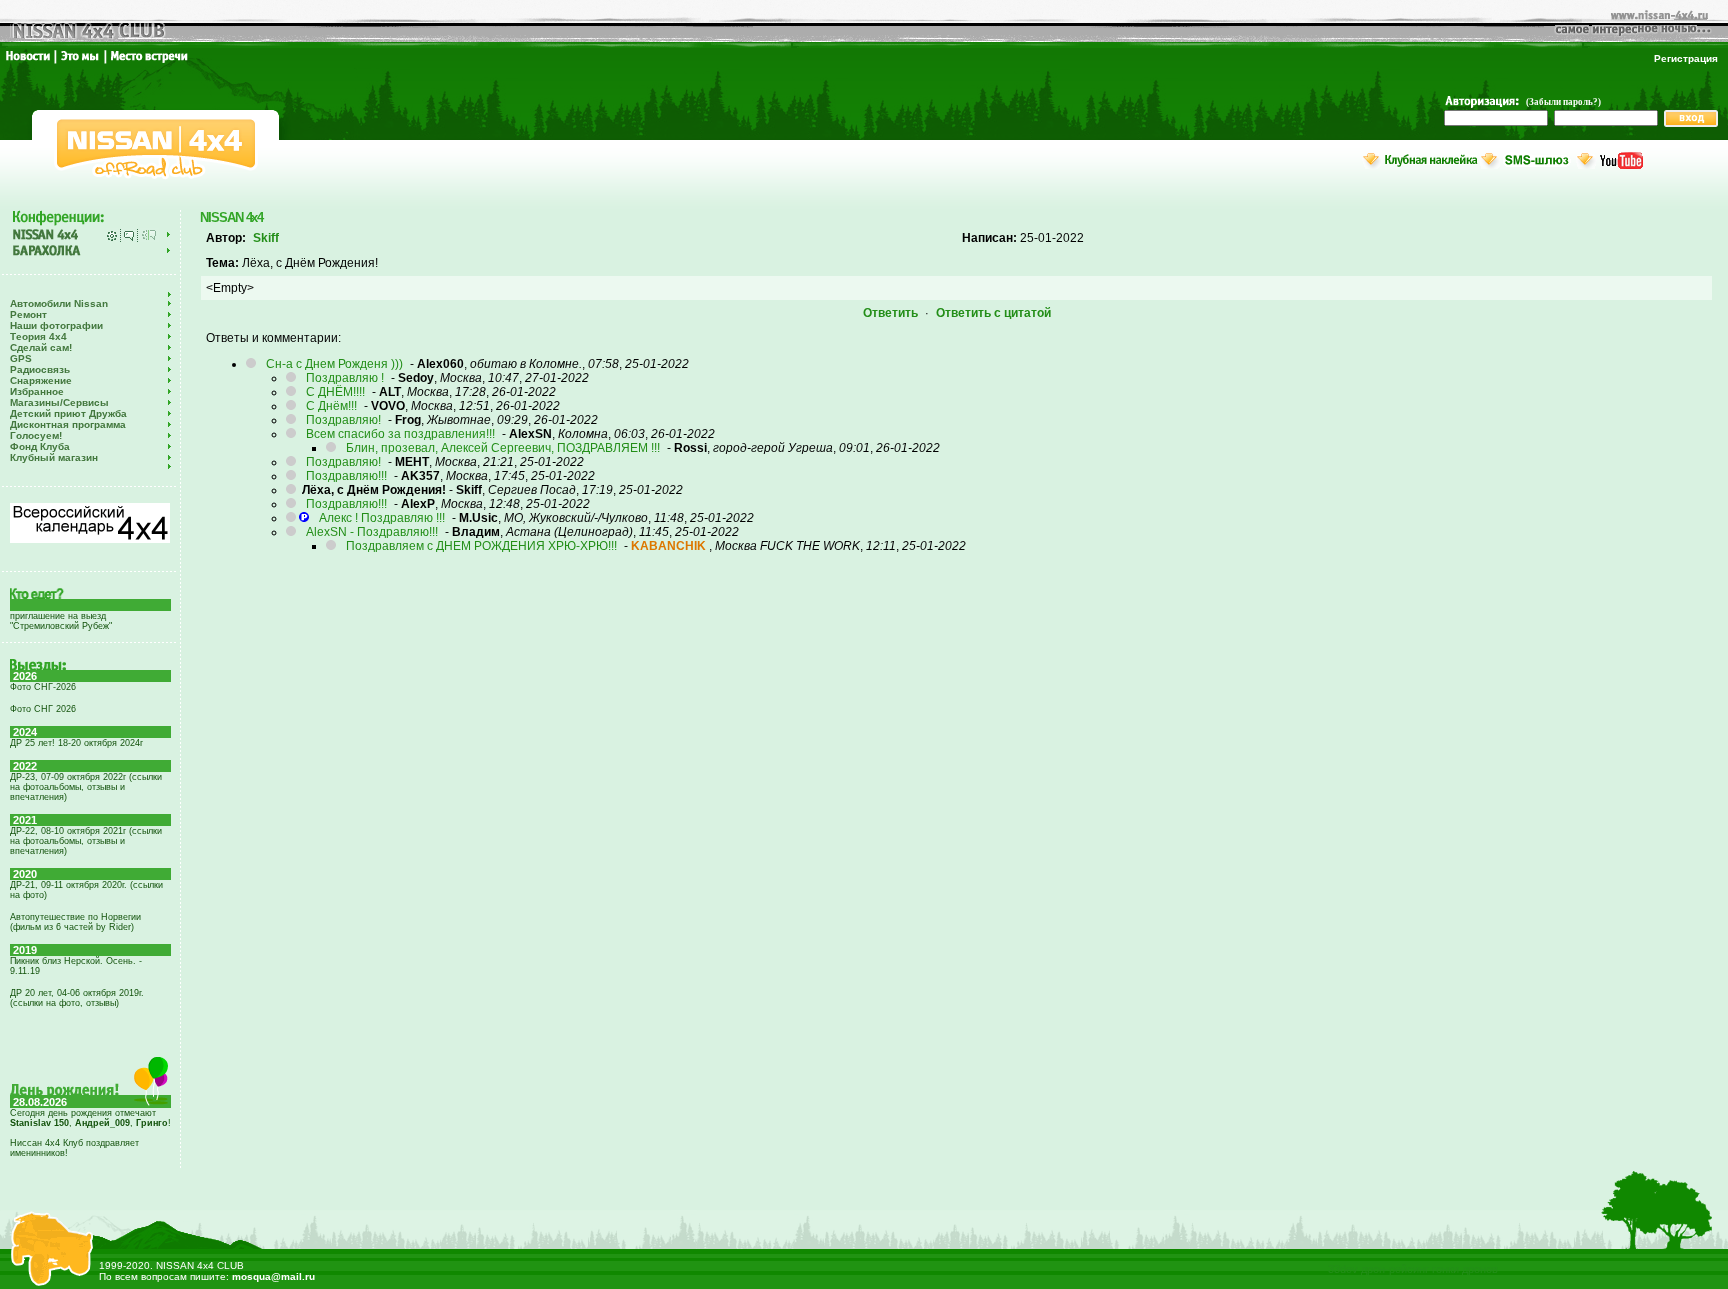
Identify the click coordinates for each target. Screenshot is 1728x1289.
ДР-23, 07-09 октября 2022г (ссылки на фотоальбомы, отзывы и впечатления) (86, 787)
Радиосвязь (40, 369)
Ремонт (28, 314)
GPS (21, 358)
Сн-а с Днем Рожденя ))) (334, 364)
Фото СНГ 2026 (43, 709)
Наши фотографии (56, 325)
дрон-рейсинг (1395, 1269)
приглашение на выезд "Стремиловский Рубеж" (61, 621)
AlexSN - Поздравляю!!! (372, 532)
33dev (1343, 1269)
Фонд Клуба (40, 446)
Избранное (37, 391)
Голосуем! (36, 435)
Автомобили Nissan (59, 303)
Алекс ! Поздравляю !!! (382, 518)
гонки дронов (1465, 1269)
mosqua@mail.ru (273, 1276)
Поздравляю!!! (346, 476)
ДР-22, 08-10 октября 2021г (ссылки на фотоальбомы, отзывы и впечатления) (86, 841)
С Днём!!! (331, 406)
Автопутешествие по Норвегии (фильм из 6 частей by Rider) (75, 922)
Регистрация (1686, 58)
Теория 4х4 (38, 336)
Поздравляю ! (345, 378)
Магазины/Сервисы (59, 402)
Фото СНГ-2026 (43, 687)
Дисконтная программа (68, 424)
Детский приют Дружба (68, 413)
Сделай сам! (41, 347)
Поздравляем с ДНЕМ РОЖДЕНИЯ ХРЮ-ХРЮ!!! (481, 546)
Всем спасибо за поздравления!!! (400, 434)
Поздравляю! (343, 420)
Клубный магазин (54, 457)
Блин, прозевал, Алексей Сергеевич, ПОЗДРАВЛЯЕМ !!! (503, 448)
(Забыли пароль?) (1563, 102)
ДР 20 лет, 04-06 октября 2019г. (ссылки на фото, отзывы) (77, 998)
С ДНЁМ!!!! (335, 392)
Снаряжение (41, 380)
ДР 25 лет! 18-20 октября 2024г (76, 743)
